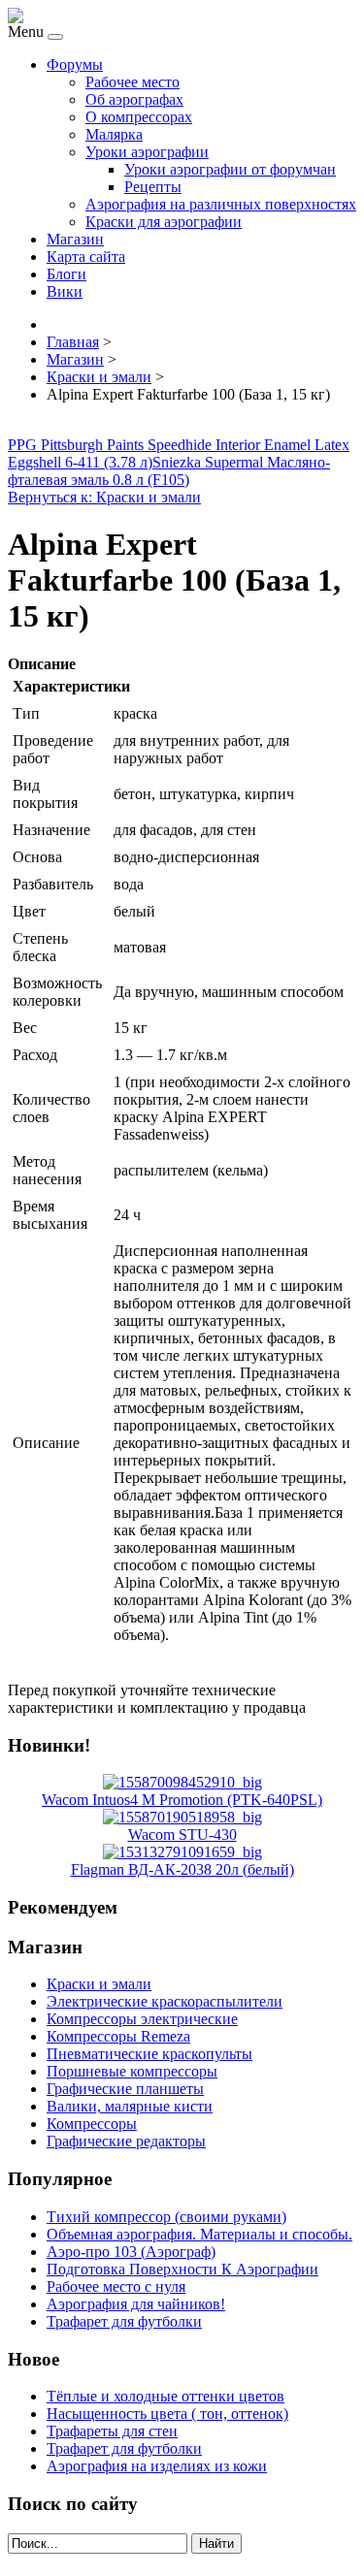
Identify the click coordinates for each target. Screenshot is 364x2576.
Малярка (114, 134)
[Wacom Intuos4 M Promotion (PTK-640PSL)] (182, 1782)
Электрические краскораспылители (165, 2001)
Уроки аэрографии (147, 152)
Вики (65, 291)
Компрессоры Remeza (118, 2036)
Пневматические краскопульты (149, 2054)
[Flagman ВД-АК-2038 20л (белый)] (182, 1852)
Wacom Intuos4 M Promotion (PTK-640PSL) (182, 1800)
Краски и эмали (99, 1984)
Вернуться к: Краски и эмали (104, 497)
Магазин (75, 239)
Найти (216, 2544)
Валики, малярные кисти (130, 2106)
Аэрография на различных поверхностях (221, 204)
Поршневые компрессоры (132, 2071)
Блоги (66, 274)
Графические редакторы (126, 2141)
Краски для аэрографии (164, 222)
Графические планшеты (125, 2089)
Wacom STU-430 (182, 1835)
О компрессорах (139, 117)
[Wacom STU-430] (182, 1817)
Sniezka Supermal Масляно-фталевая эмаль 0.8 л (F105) (169, 471)
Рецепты (153, 187)
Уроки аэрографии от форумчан (230, 169)
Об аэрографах (134, 99)
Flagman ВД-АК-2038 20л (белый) (182, 1869)
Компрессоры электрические (142, 2019)
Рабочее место (132, 82)
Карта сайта (86, 257)
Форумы (75, 64)
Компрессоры (92, 2124)
